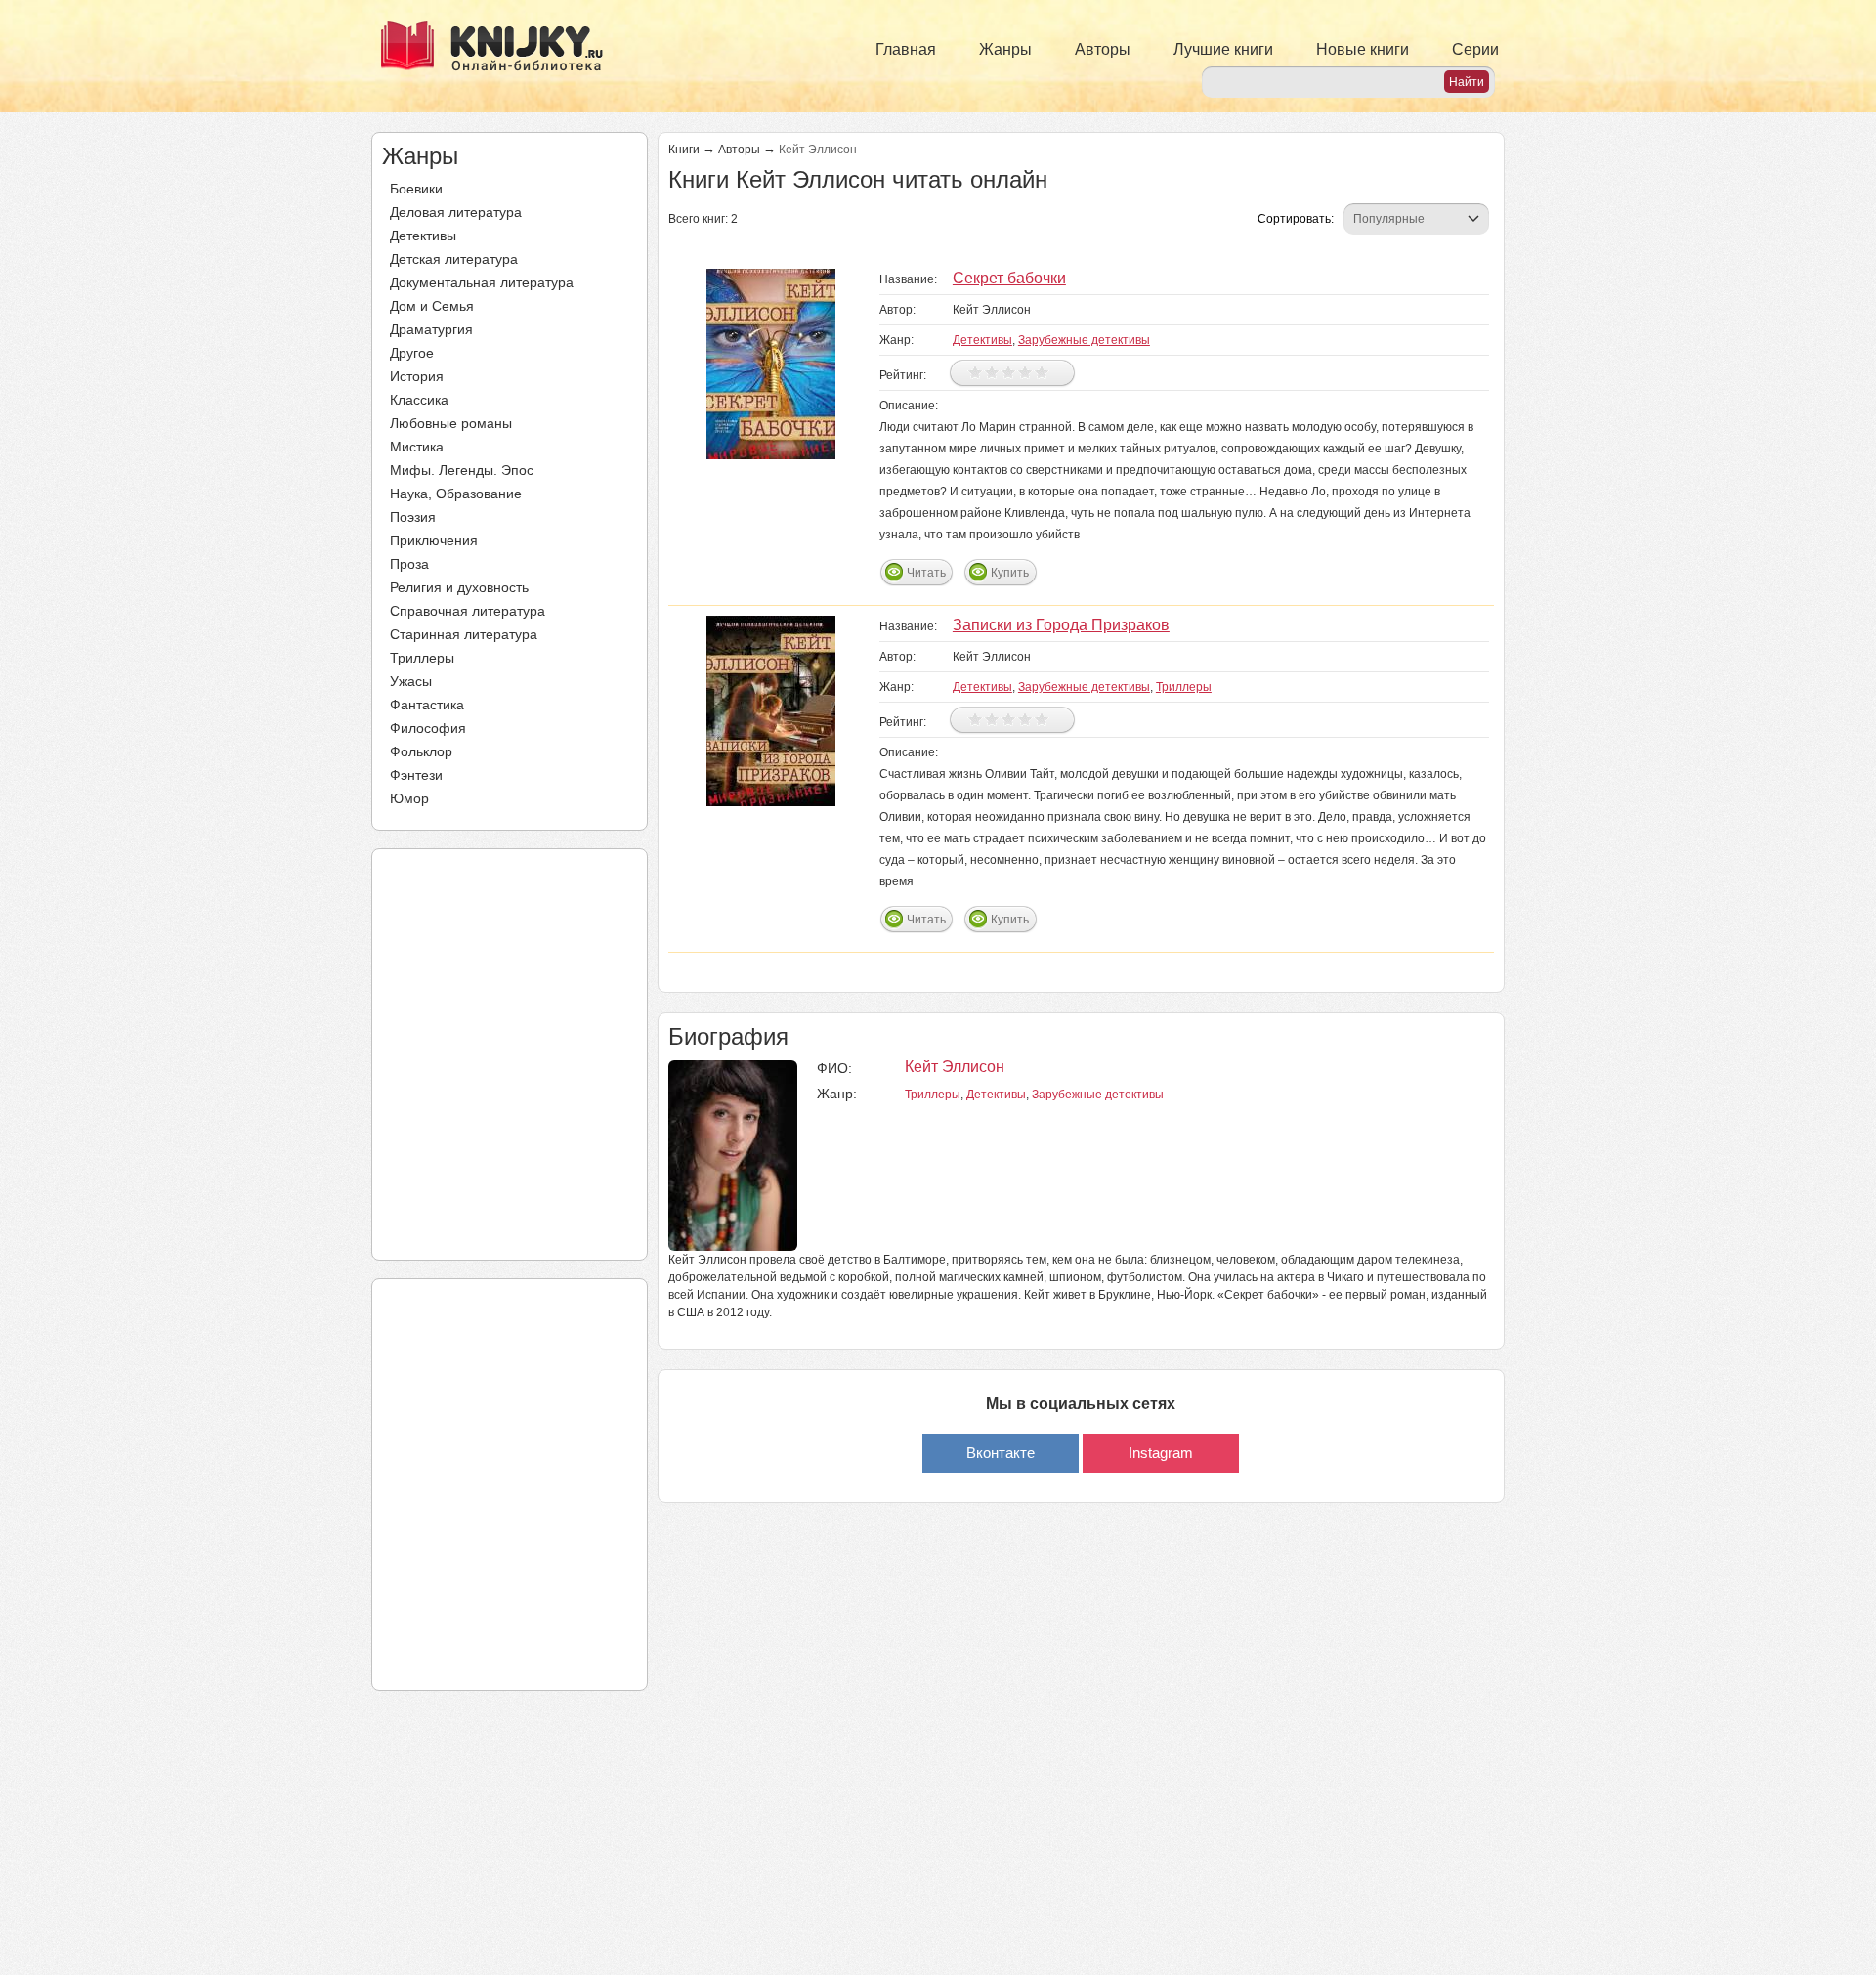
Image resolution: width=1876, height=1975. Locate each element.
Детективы (423, 236)
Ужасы (411, 681)
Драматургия (431, 329)
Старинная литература (464, 634)
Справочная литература (468, 611)
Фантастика (427, 705)
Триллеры (422, 658)
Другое (412, 353)
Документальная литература (482, 282)
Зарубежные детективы (1084, 340)
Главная (906, 49)
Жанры (1005, 49)
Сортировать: (1296, 219)
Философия (428, 728)
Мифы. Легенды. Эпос (462, 470)
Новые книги (1363, 49)
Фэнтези (416, 775)
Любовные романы (451, 423)
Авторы (1103, 49)
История (417, 376)
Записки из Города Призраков (1061, 625)
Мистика (417, 447)
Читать (926, 573)
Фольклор (421, 751)
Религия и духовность (459, 587)
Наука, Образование (456, 494)
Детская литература (454, 259)
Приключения (434, 540)
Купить (1010, 573)
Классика (419, 400)
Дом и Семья (432, 306)
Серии (1475, 49)
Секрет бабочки (1009, 278)
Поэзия (413, 517)
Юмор (409, 798)
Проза (409, 564)
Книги (684, 150)
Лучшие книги (1223, 49)
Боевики (416, 189)
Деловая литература (456, 212)
